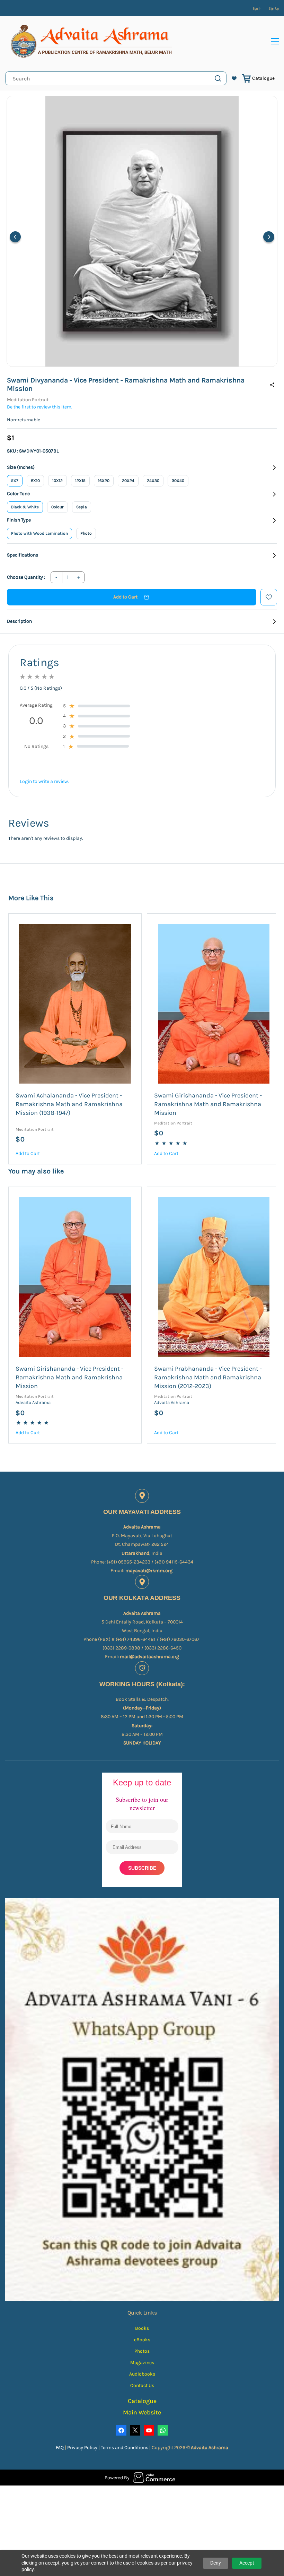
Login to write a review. (44, 781)
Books (142, 2328)
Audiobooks (142, 2374)
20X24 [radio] (128, 481)
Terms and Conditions (125, 2448)
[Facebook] (121, 2430)
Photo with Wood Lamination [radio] (39, 533)
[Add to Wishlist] (269, 597)
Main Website (142, 2412)
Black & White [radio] (25, 507)
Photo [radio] (86, 533)
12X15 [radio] (80, 481)
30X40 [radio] (178, 481)
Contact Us (142, 2385)
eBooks (142, 2340)
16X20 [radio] (104, 481)
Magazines (142, 2363)
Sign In (257, 9)
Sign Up (274, 9)
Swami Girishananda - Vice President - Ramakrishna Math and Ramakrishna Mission (208, 1104)
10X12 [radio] (57, 481)
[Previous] (15, 237)
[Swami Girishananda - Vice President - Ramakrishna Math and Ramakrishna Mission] (214, 1004)
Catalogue (263, 78)
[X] (135, 2430)
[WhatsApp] (163, 2430)
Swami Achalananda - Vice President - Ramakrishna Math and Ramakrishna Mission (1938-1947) (69, 1104)
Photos (142, 2351)
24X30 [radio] (153, 481)
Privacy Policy (83, 2448)
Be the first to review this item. (40, 407)
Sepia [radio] (82, 507)
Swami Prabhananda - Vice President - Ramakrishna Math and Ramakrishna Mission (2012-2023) (208, 1377)
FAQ (60, 2448)
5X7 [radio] (15, 481)
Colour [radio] (57, 507)
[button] (234, 78)
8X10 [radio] (35, 481)
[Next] (269, 237)
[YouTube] (149, 2430)
